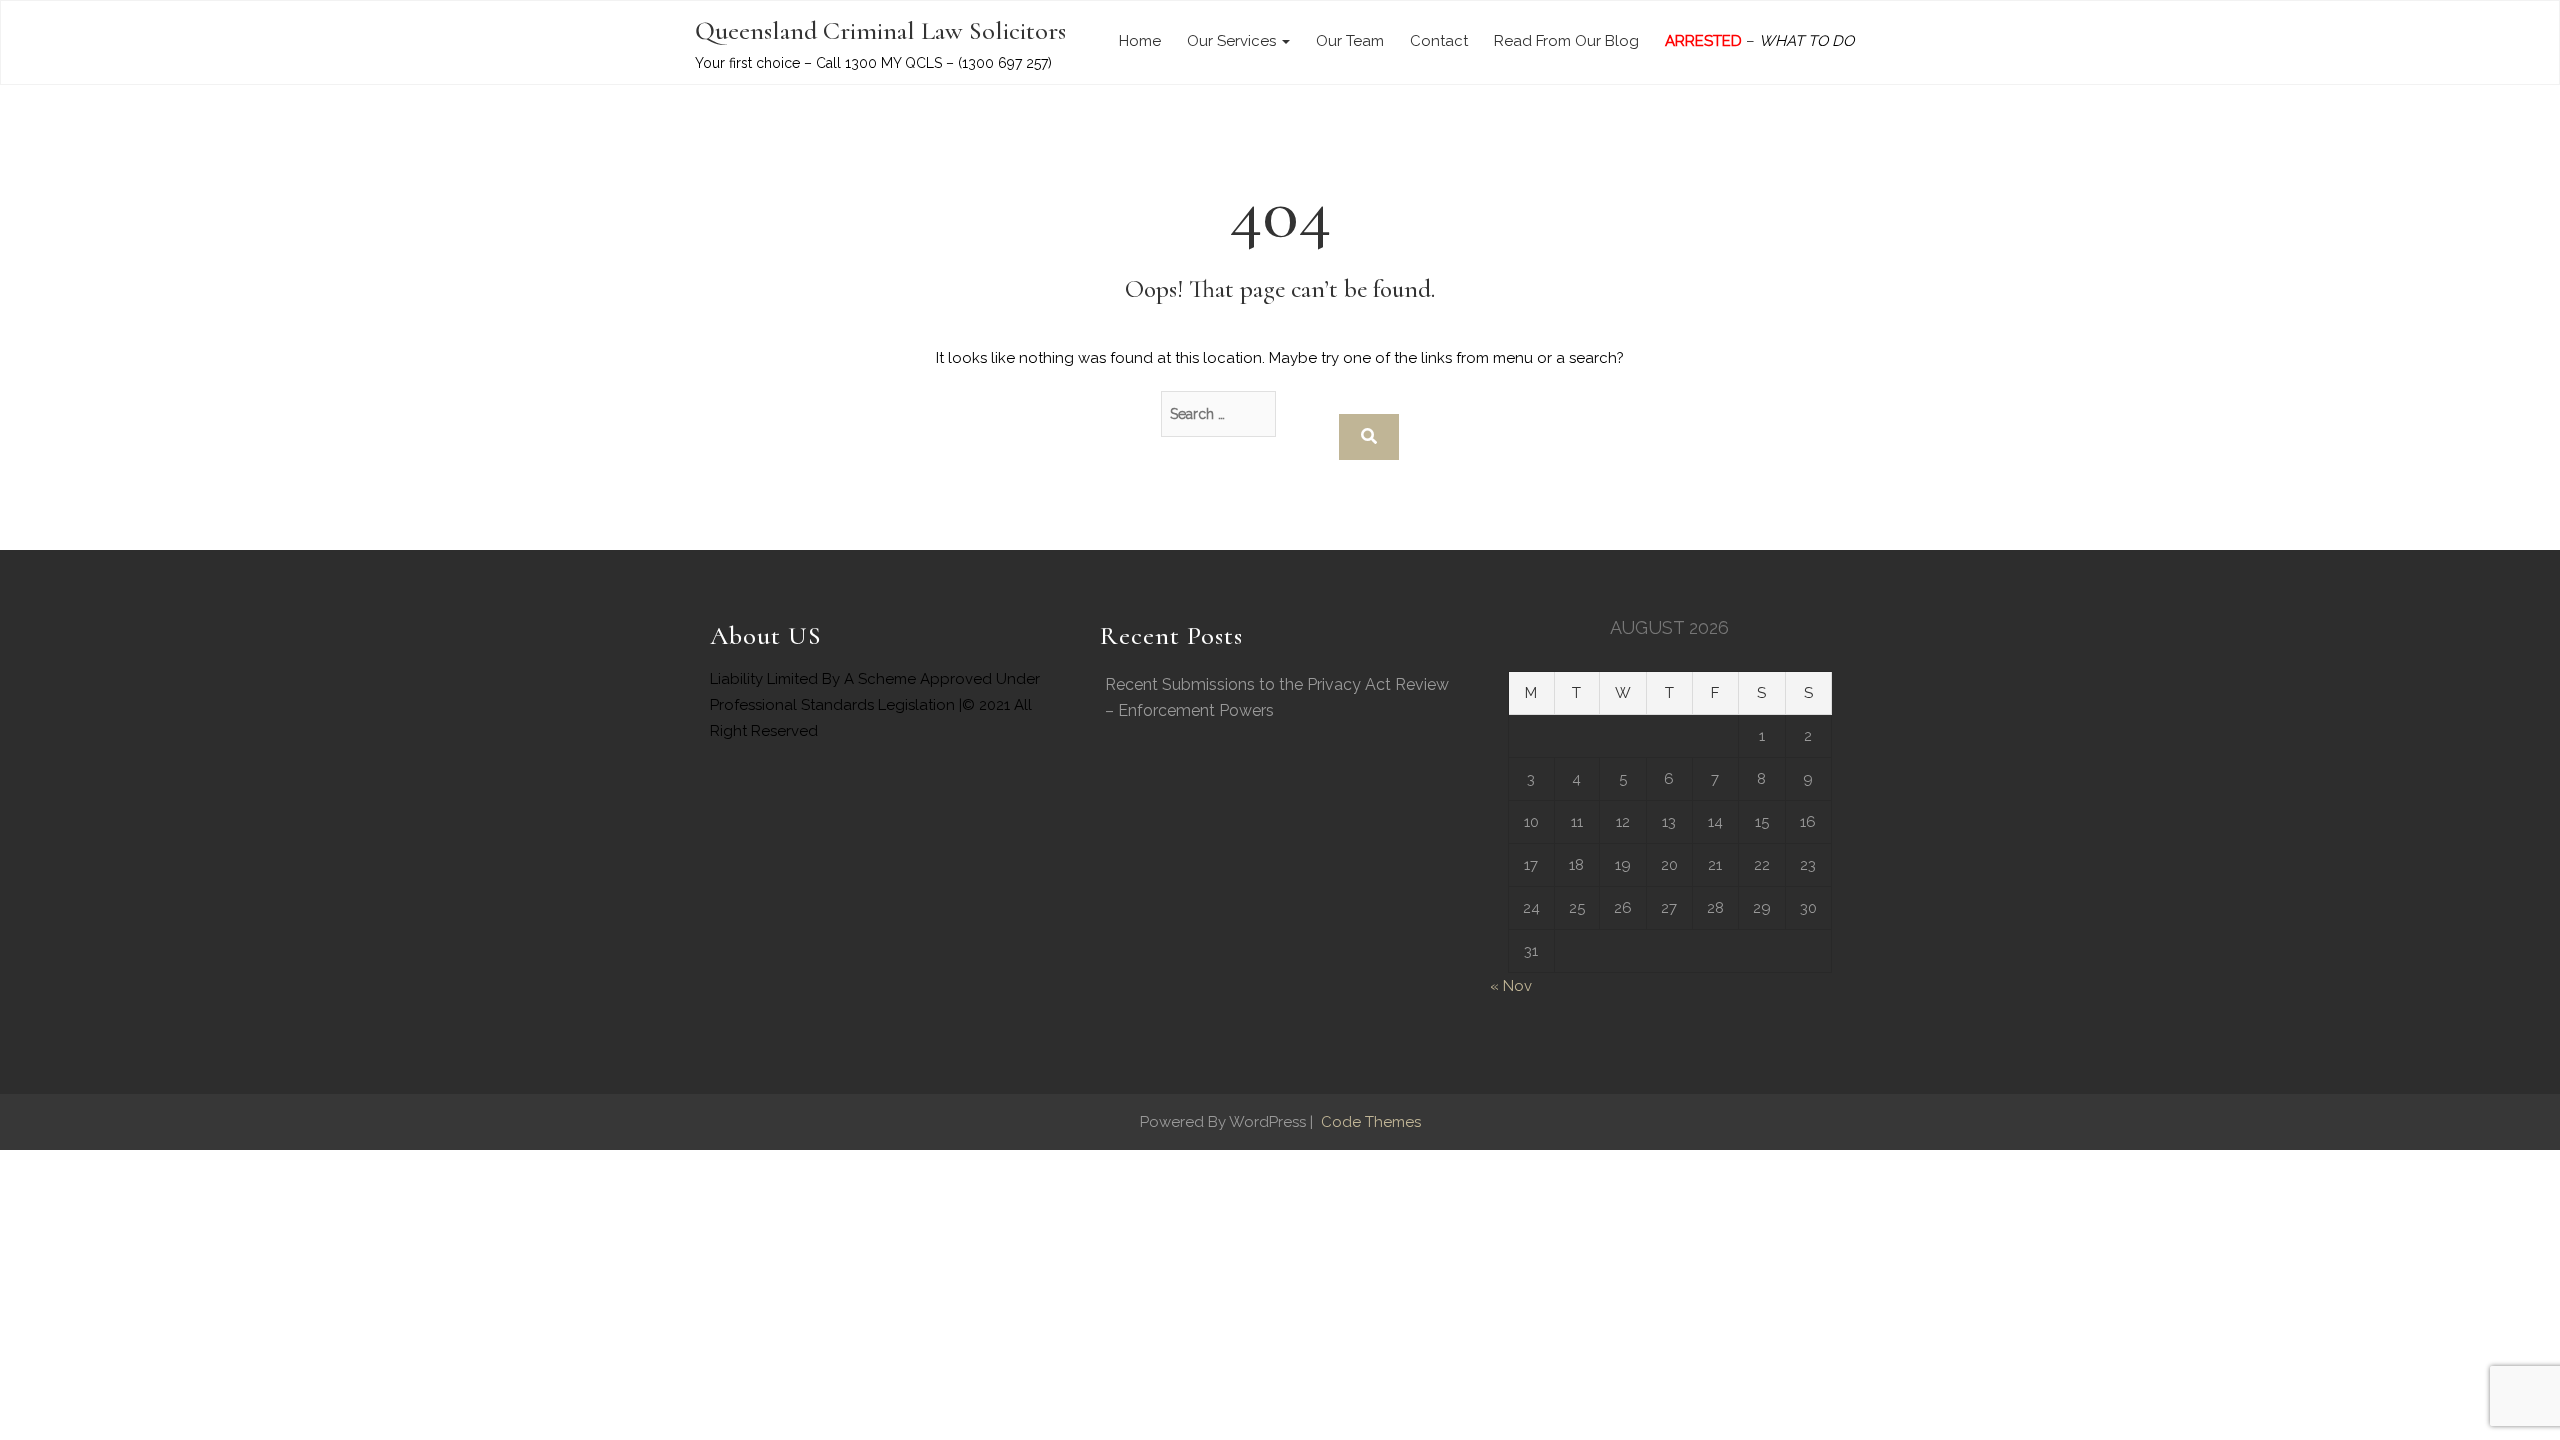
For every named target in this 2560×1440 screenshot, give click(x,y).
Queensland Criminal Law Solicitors (880, 30)
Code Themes (1369, 1122)
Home (1140, 41)
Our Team (1350, 41)
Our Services (1233, 41)
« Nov (1511, 986)
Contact (1439, 41)
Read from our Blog (1566, 41)
